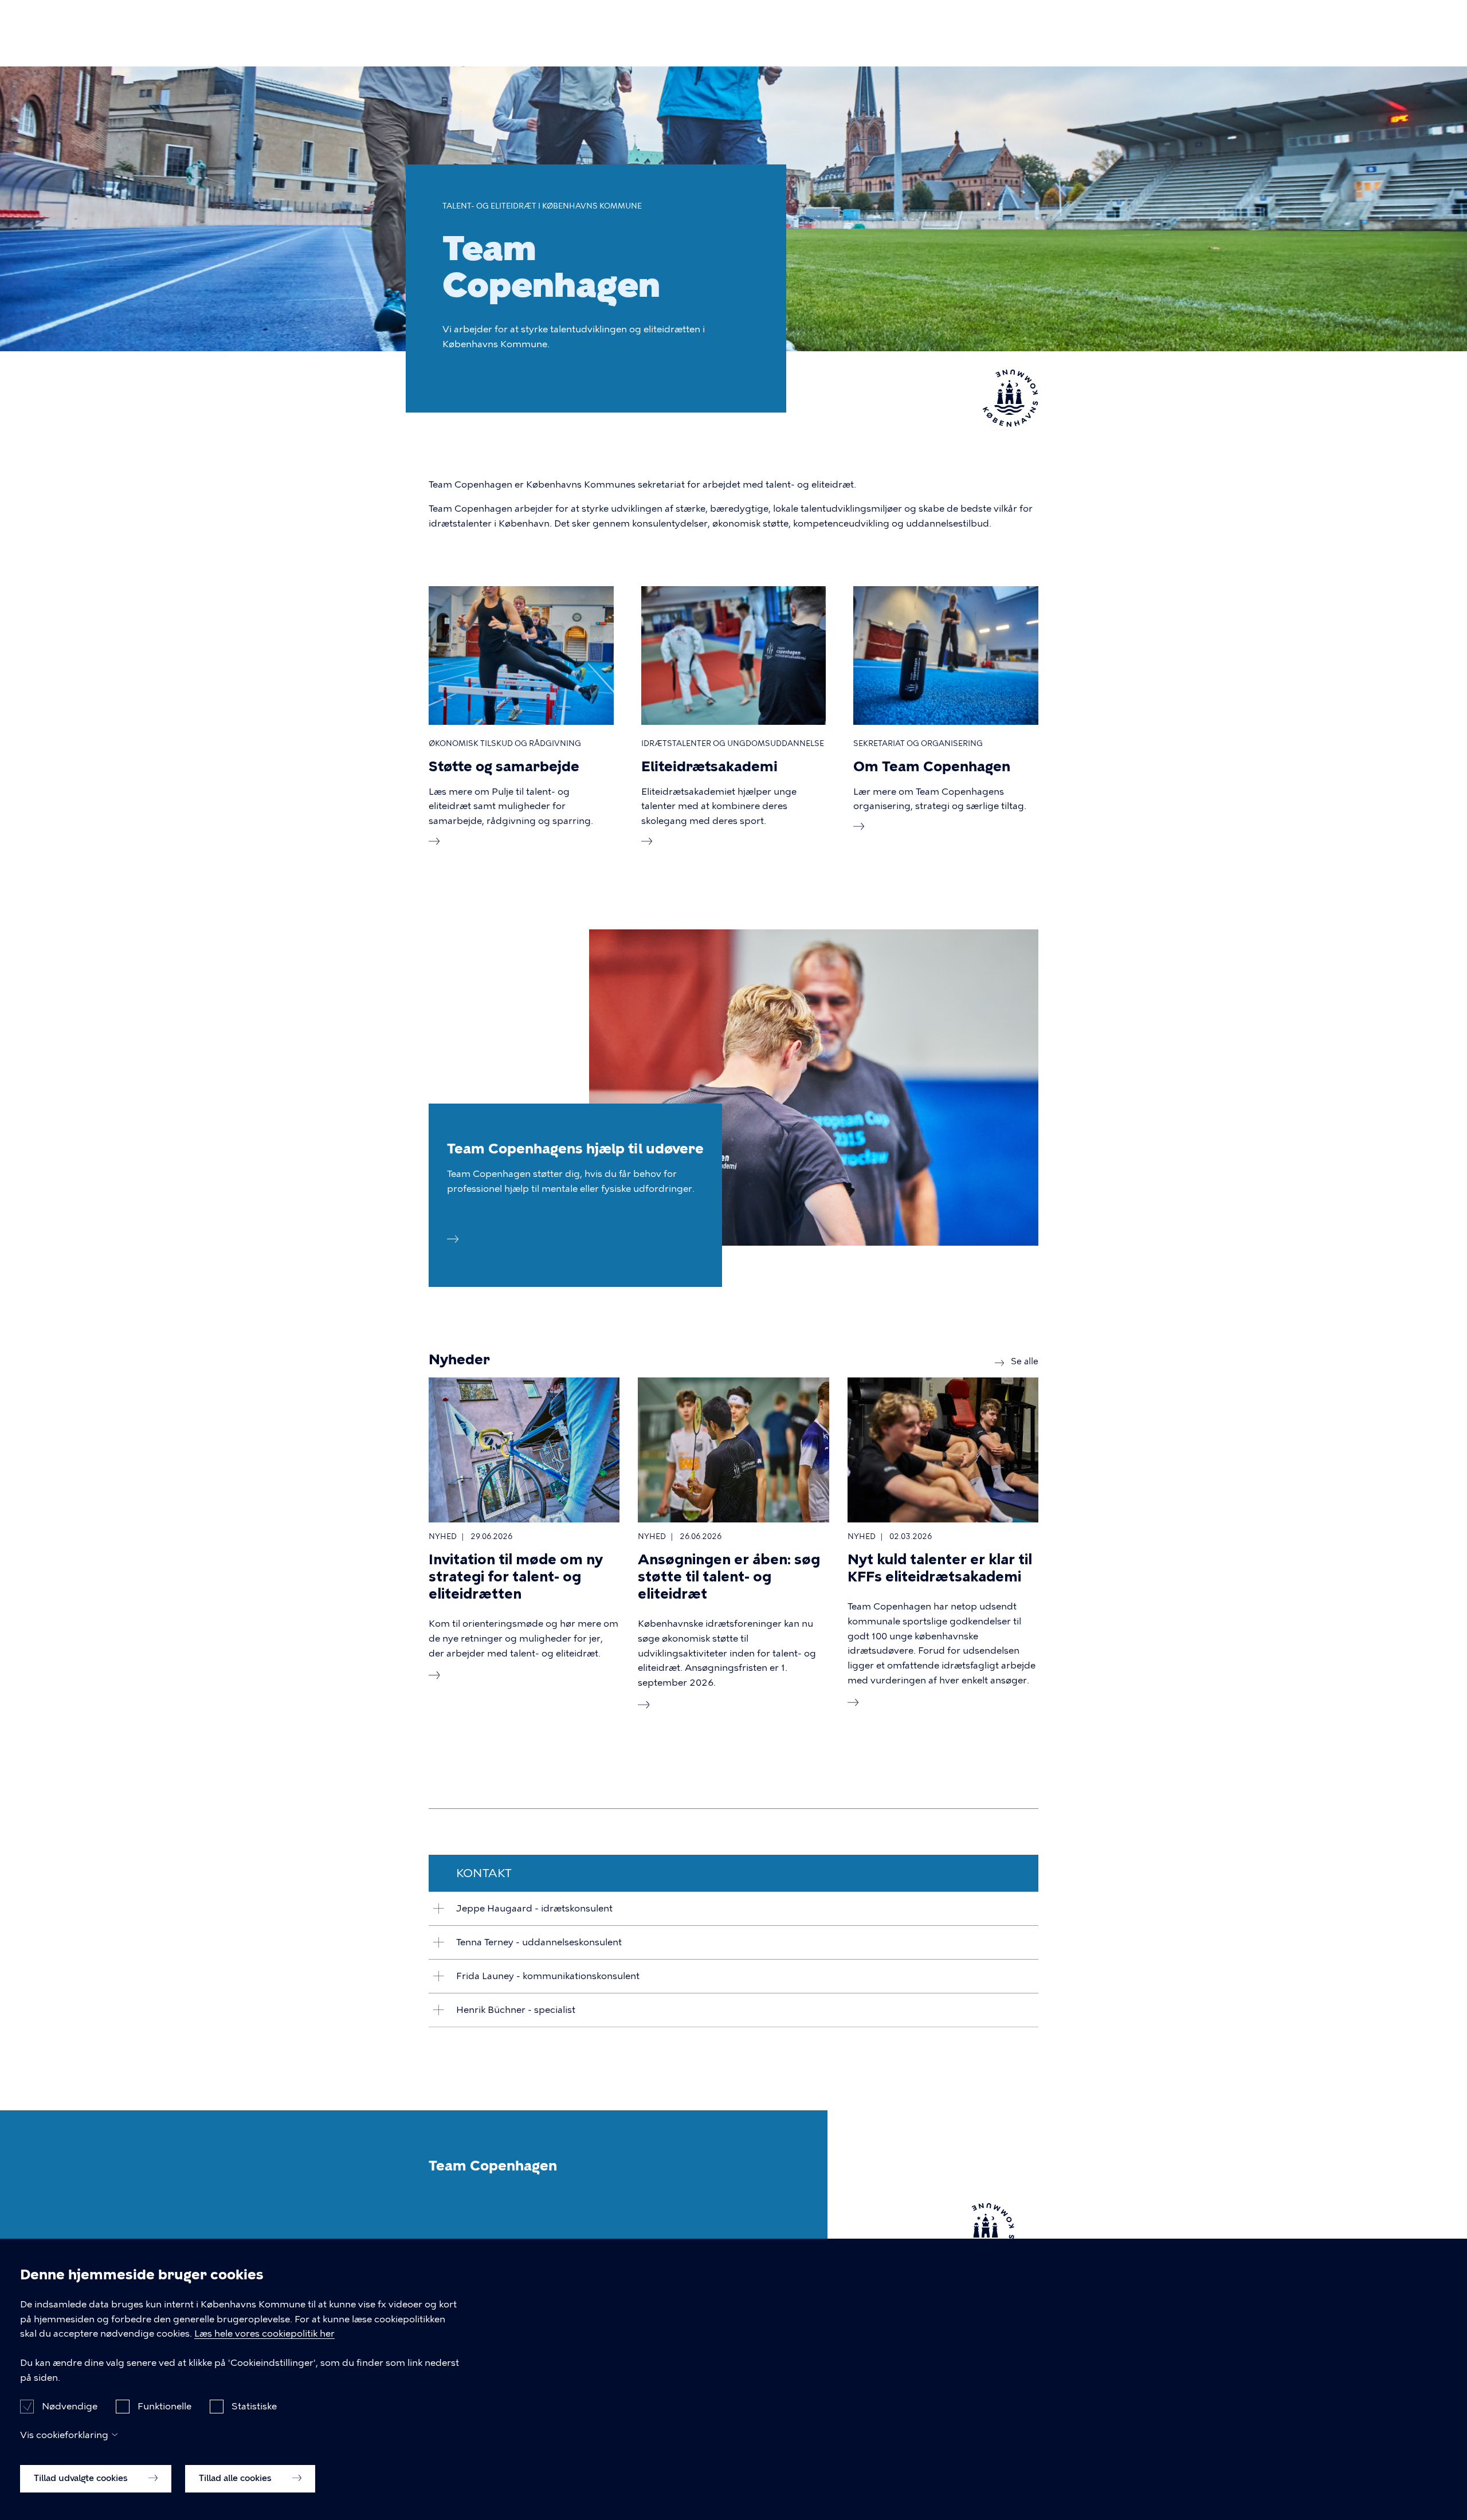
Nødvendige (70, 2406)
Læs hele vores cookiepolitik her (264, 2334)
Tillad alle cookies (236, 2478)
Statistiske (254, 2406)
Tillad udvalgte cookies (82, 2478)
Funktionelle (164, 2406)
